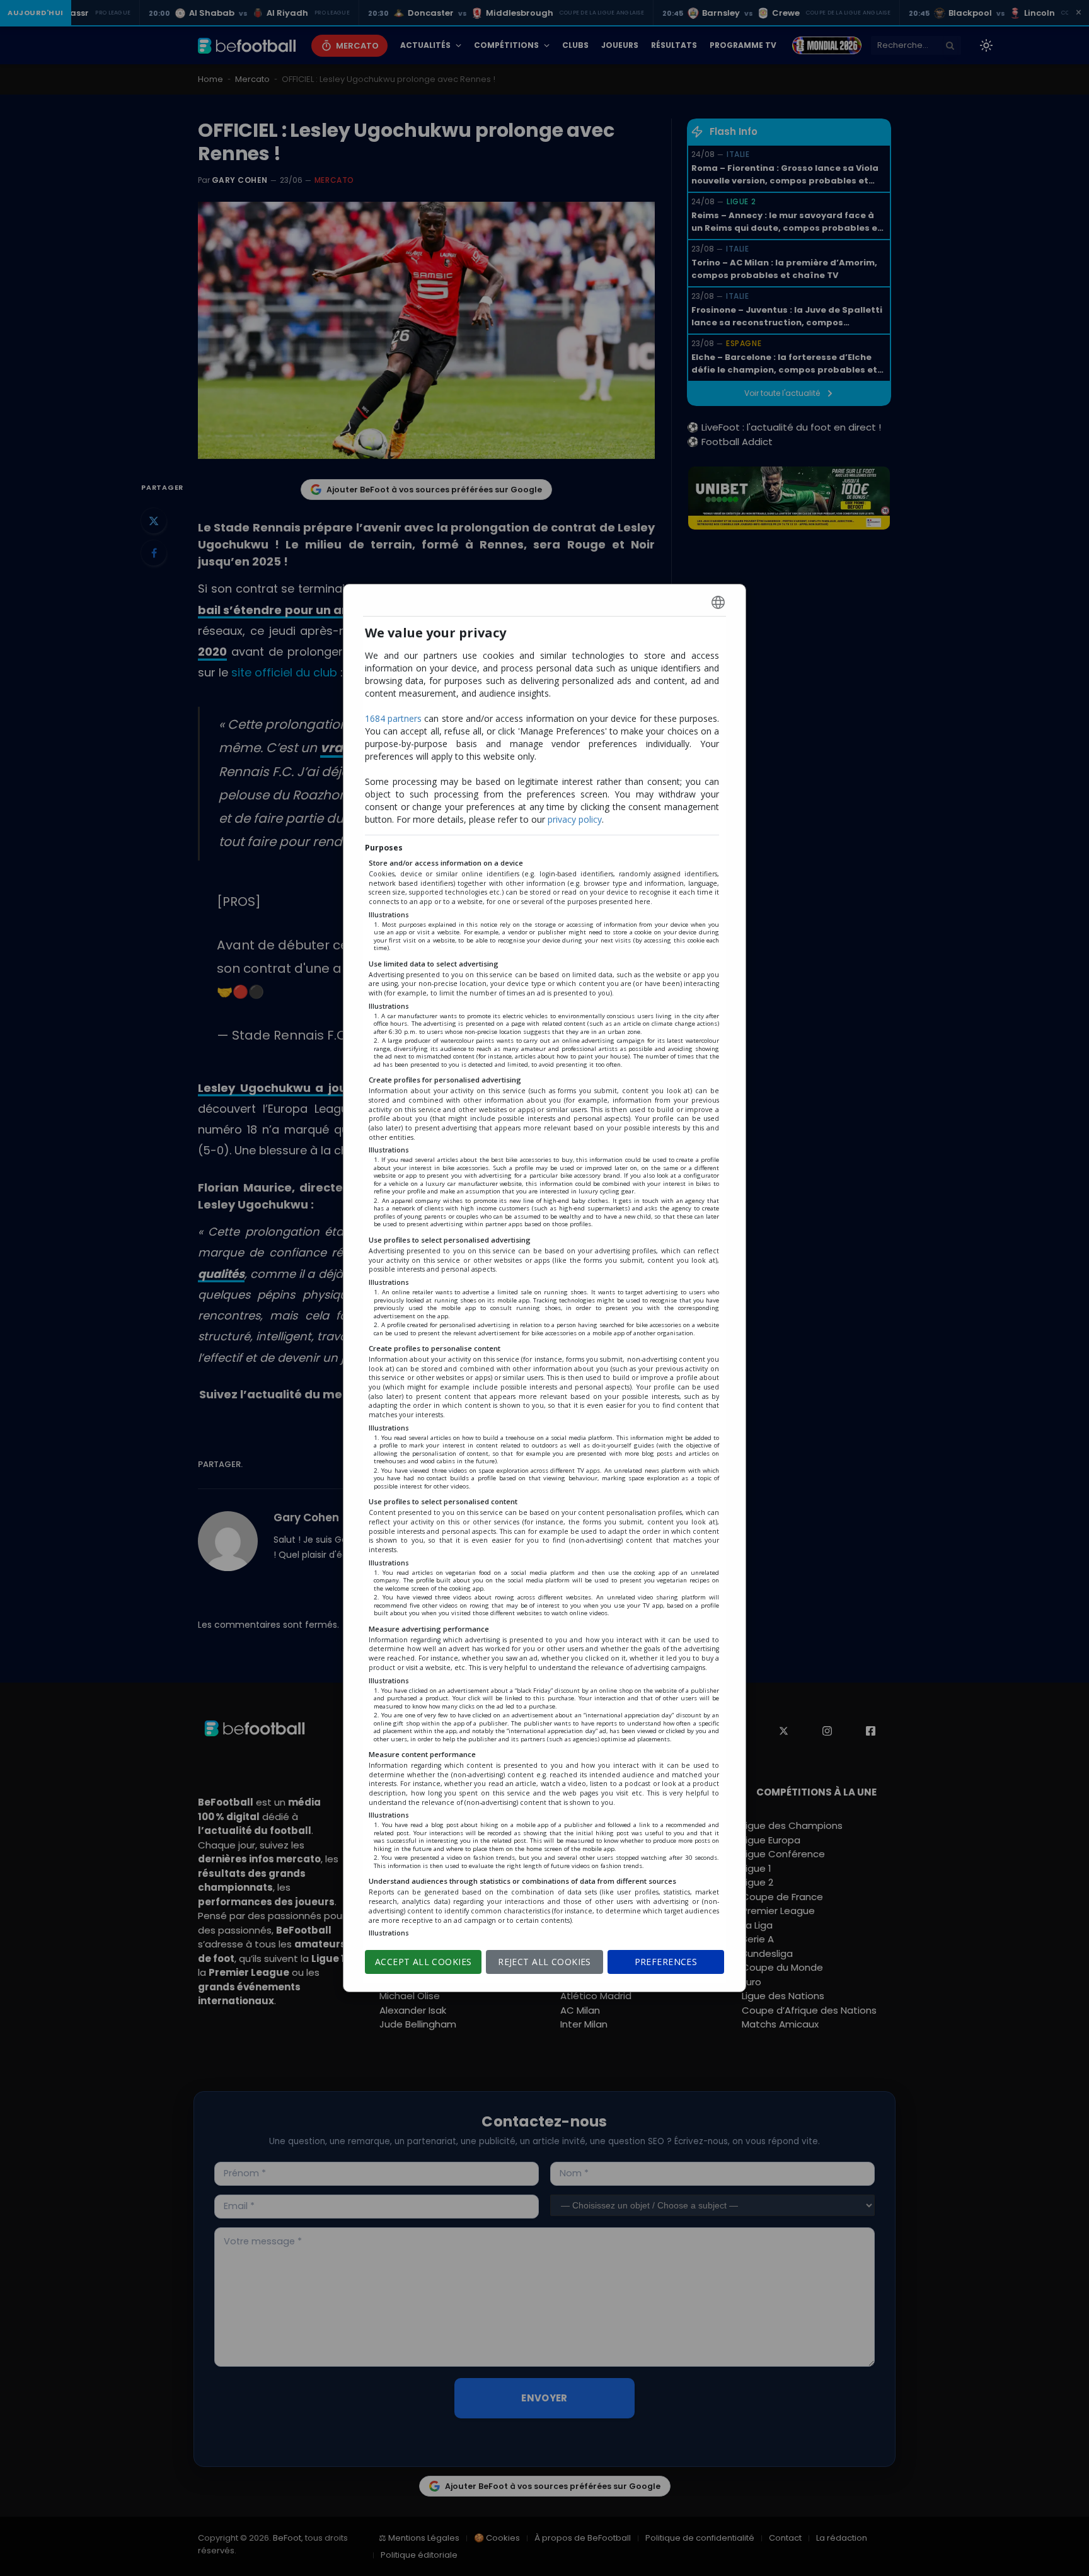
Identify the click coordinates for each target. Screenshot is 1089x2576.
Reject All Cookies (544, 1962)
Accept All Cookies (423, 1962)
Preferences (666, 1962)
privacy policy (575, 819)
